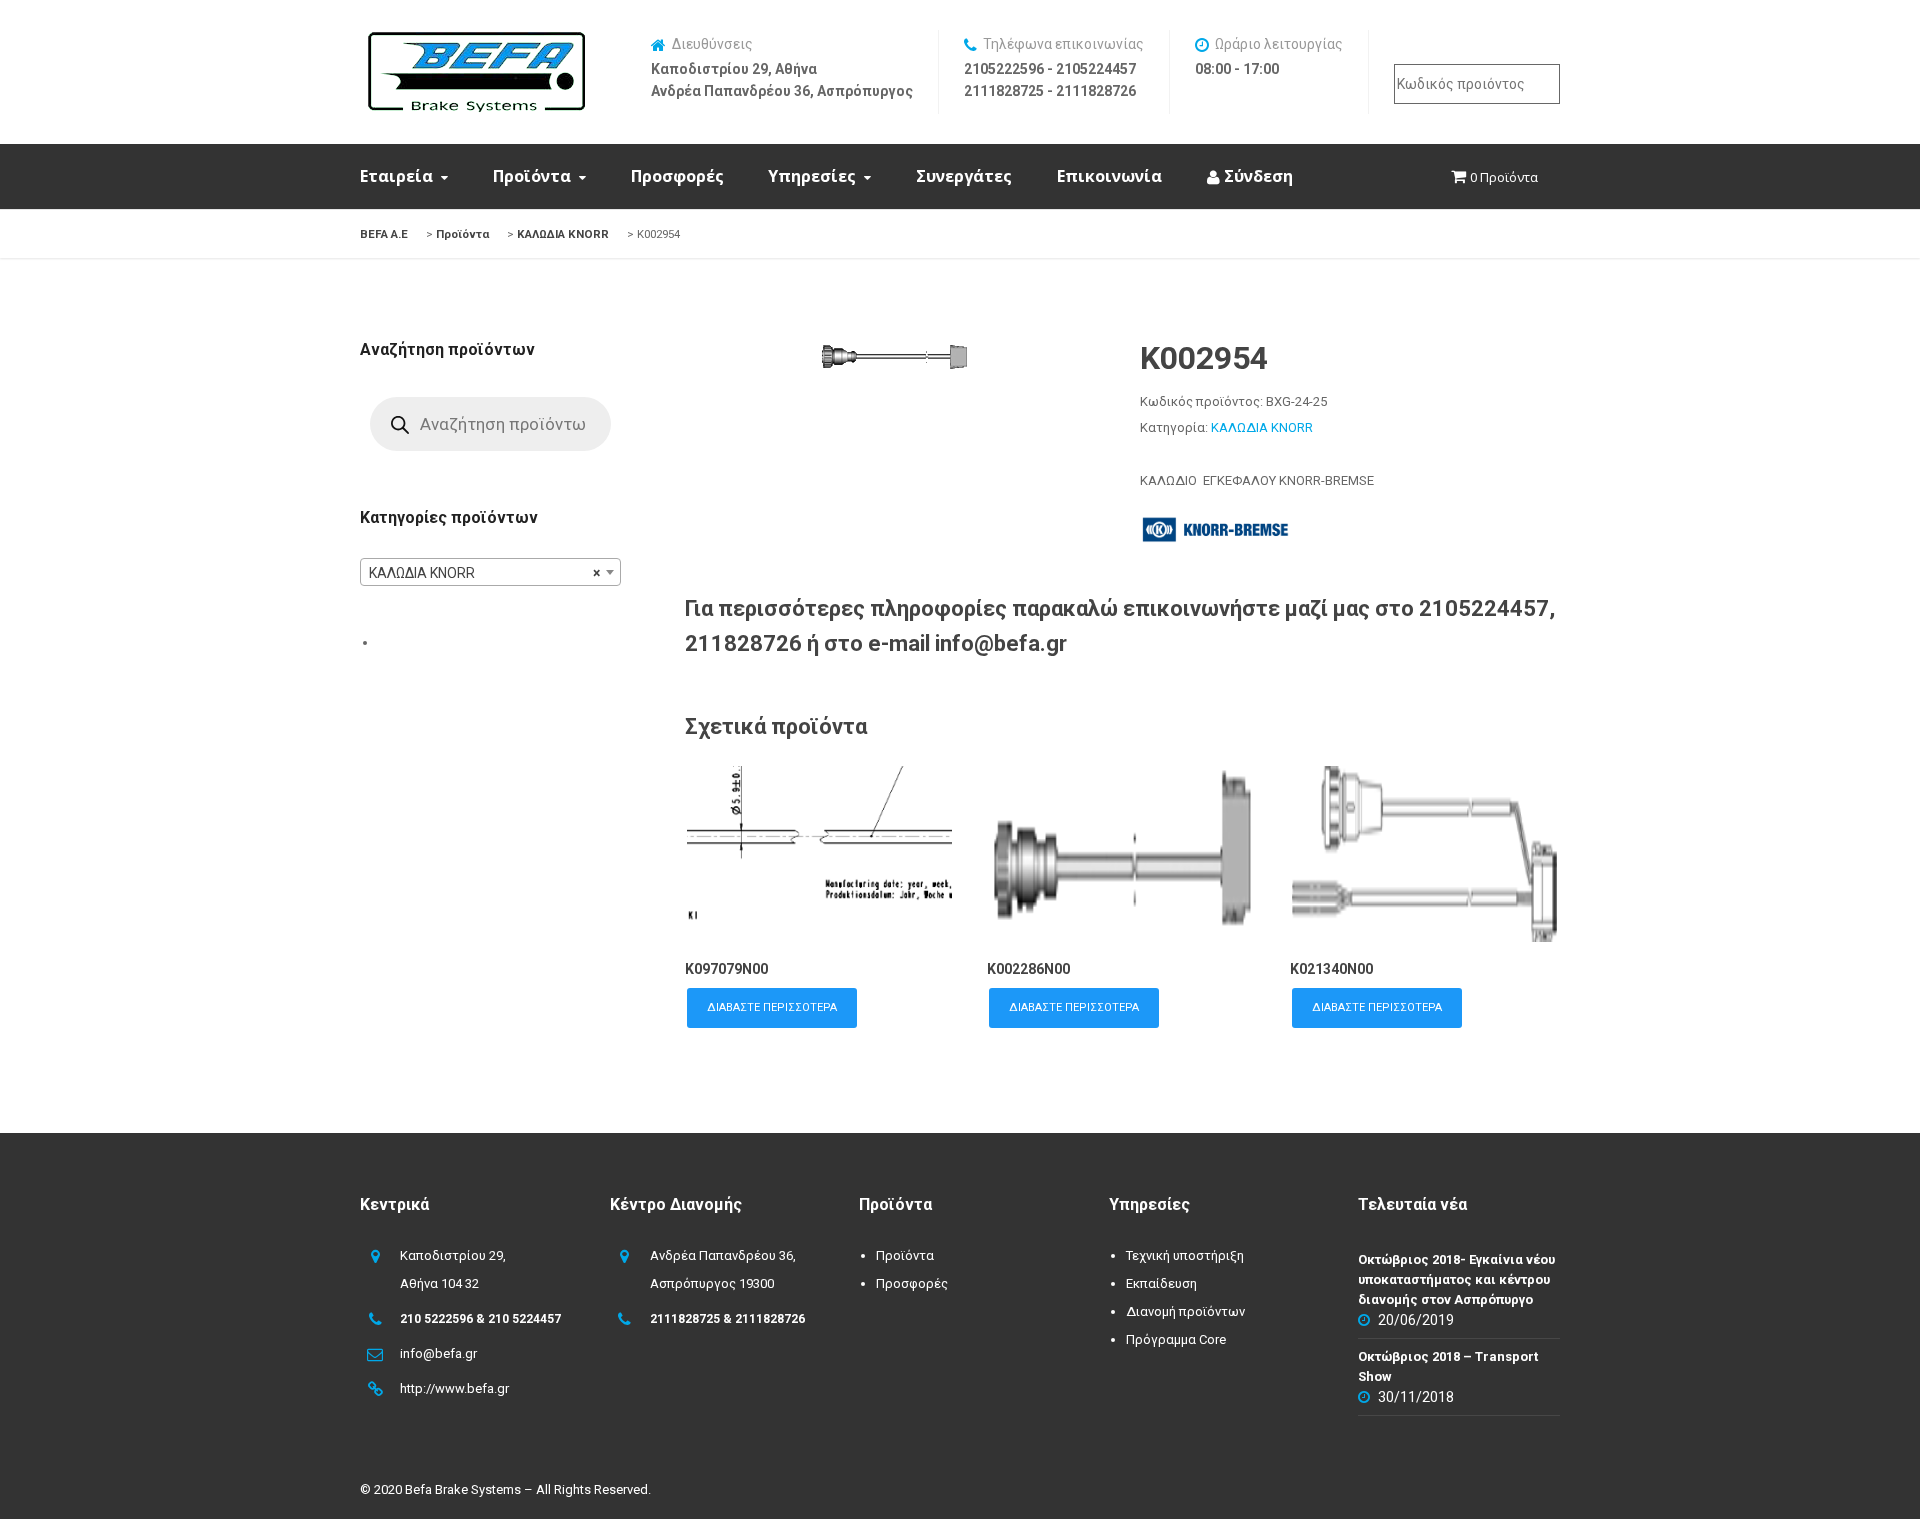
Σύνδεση (1256, 176)
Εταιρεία (396, 176)
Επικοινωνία (1109, 176)
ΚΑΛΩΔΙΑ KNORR (1262, 427)
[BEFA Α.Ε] (476, 42)
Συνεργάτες (964, 176)
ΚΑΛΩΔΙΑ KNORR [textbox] (484, 573)
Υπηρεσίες (812, 176)
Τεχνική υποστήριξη (1185, 1255)
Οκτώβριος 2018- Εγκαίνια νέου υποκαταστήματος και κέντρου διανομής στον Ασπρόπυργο (1456, 1279)
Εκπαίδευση (1161, 1283)
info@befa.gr (438, 1353)
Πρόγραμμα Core (1176, 1339)
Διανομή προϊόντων (1185, 1311)
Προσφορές (677, 176)
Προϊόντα (532, 176)
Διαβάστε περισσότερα (772, 1007)
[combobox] (490, 572)
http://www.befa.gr (454, 1388)
